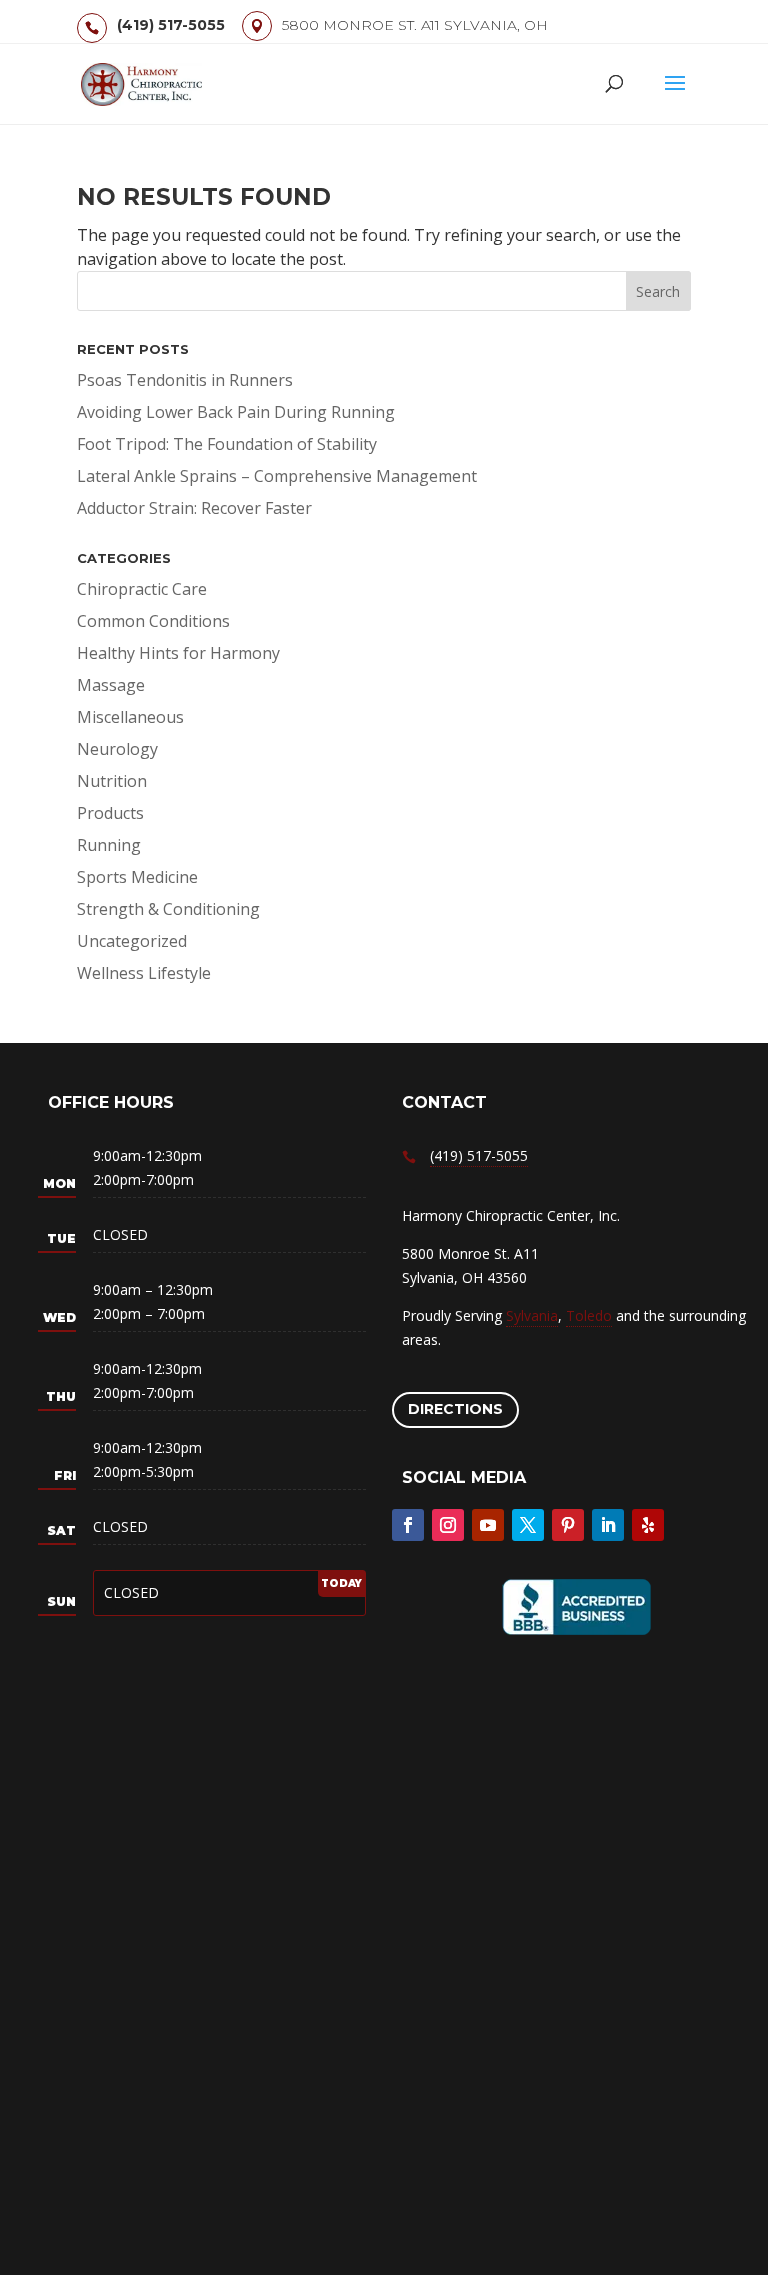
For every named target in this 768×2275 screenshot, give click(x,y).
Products (110, 813)
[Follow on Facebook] (408, 1525)
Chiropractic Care (142, 589)
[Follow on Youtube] (488, 1525)
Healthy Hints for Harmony (178, 653)
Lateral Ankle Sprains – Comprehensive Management (277, 476)
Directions (455, 1409)
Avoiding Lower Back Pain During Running (236, 412)
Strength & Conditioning (168, 909)
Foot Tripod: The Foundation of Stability (227, 444)
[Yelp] (648, 1525)
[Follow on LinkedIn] (608, 1525)
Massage (111, 685)
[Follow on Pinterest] (568, 1525)
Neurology (117, 749)
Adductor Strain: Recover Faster (194, 508)
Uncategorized (132, 941)
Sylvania (532, 1315)
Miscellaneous (130, 717)
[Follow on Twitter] (528, 1525)
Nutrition (112, 781)
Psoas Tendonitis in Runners (185, 380)
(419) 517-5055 (171, 25)
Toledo (589, 1315)
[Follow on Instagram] (448, 1525)
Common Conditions (153, 621)
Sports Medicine (137, 877)
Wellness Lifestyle (144, 973)
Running (109, 845)
